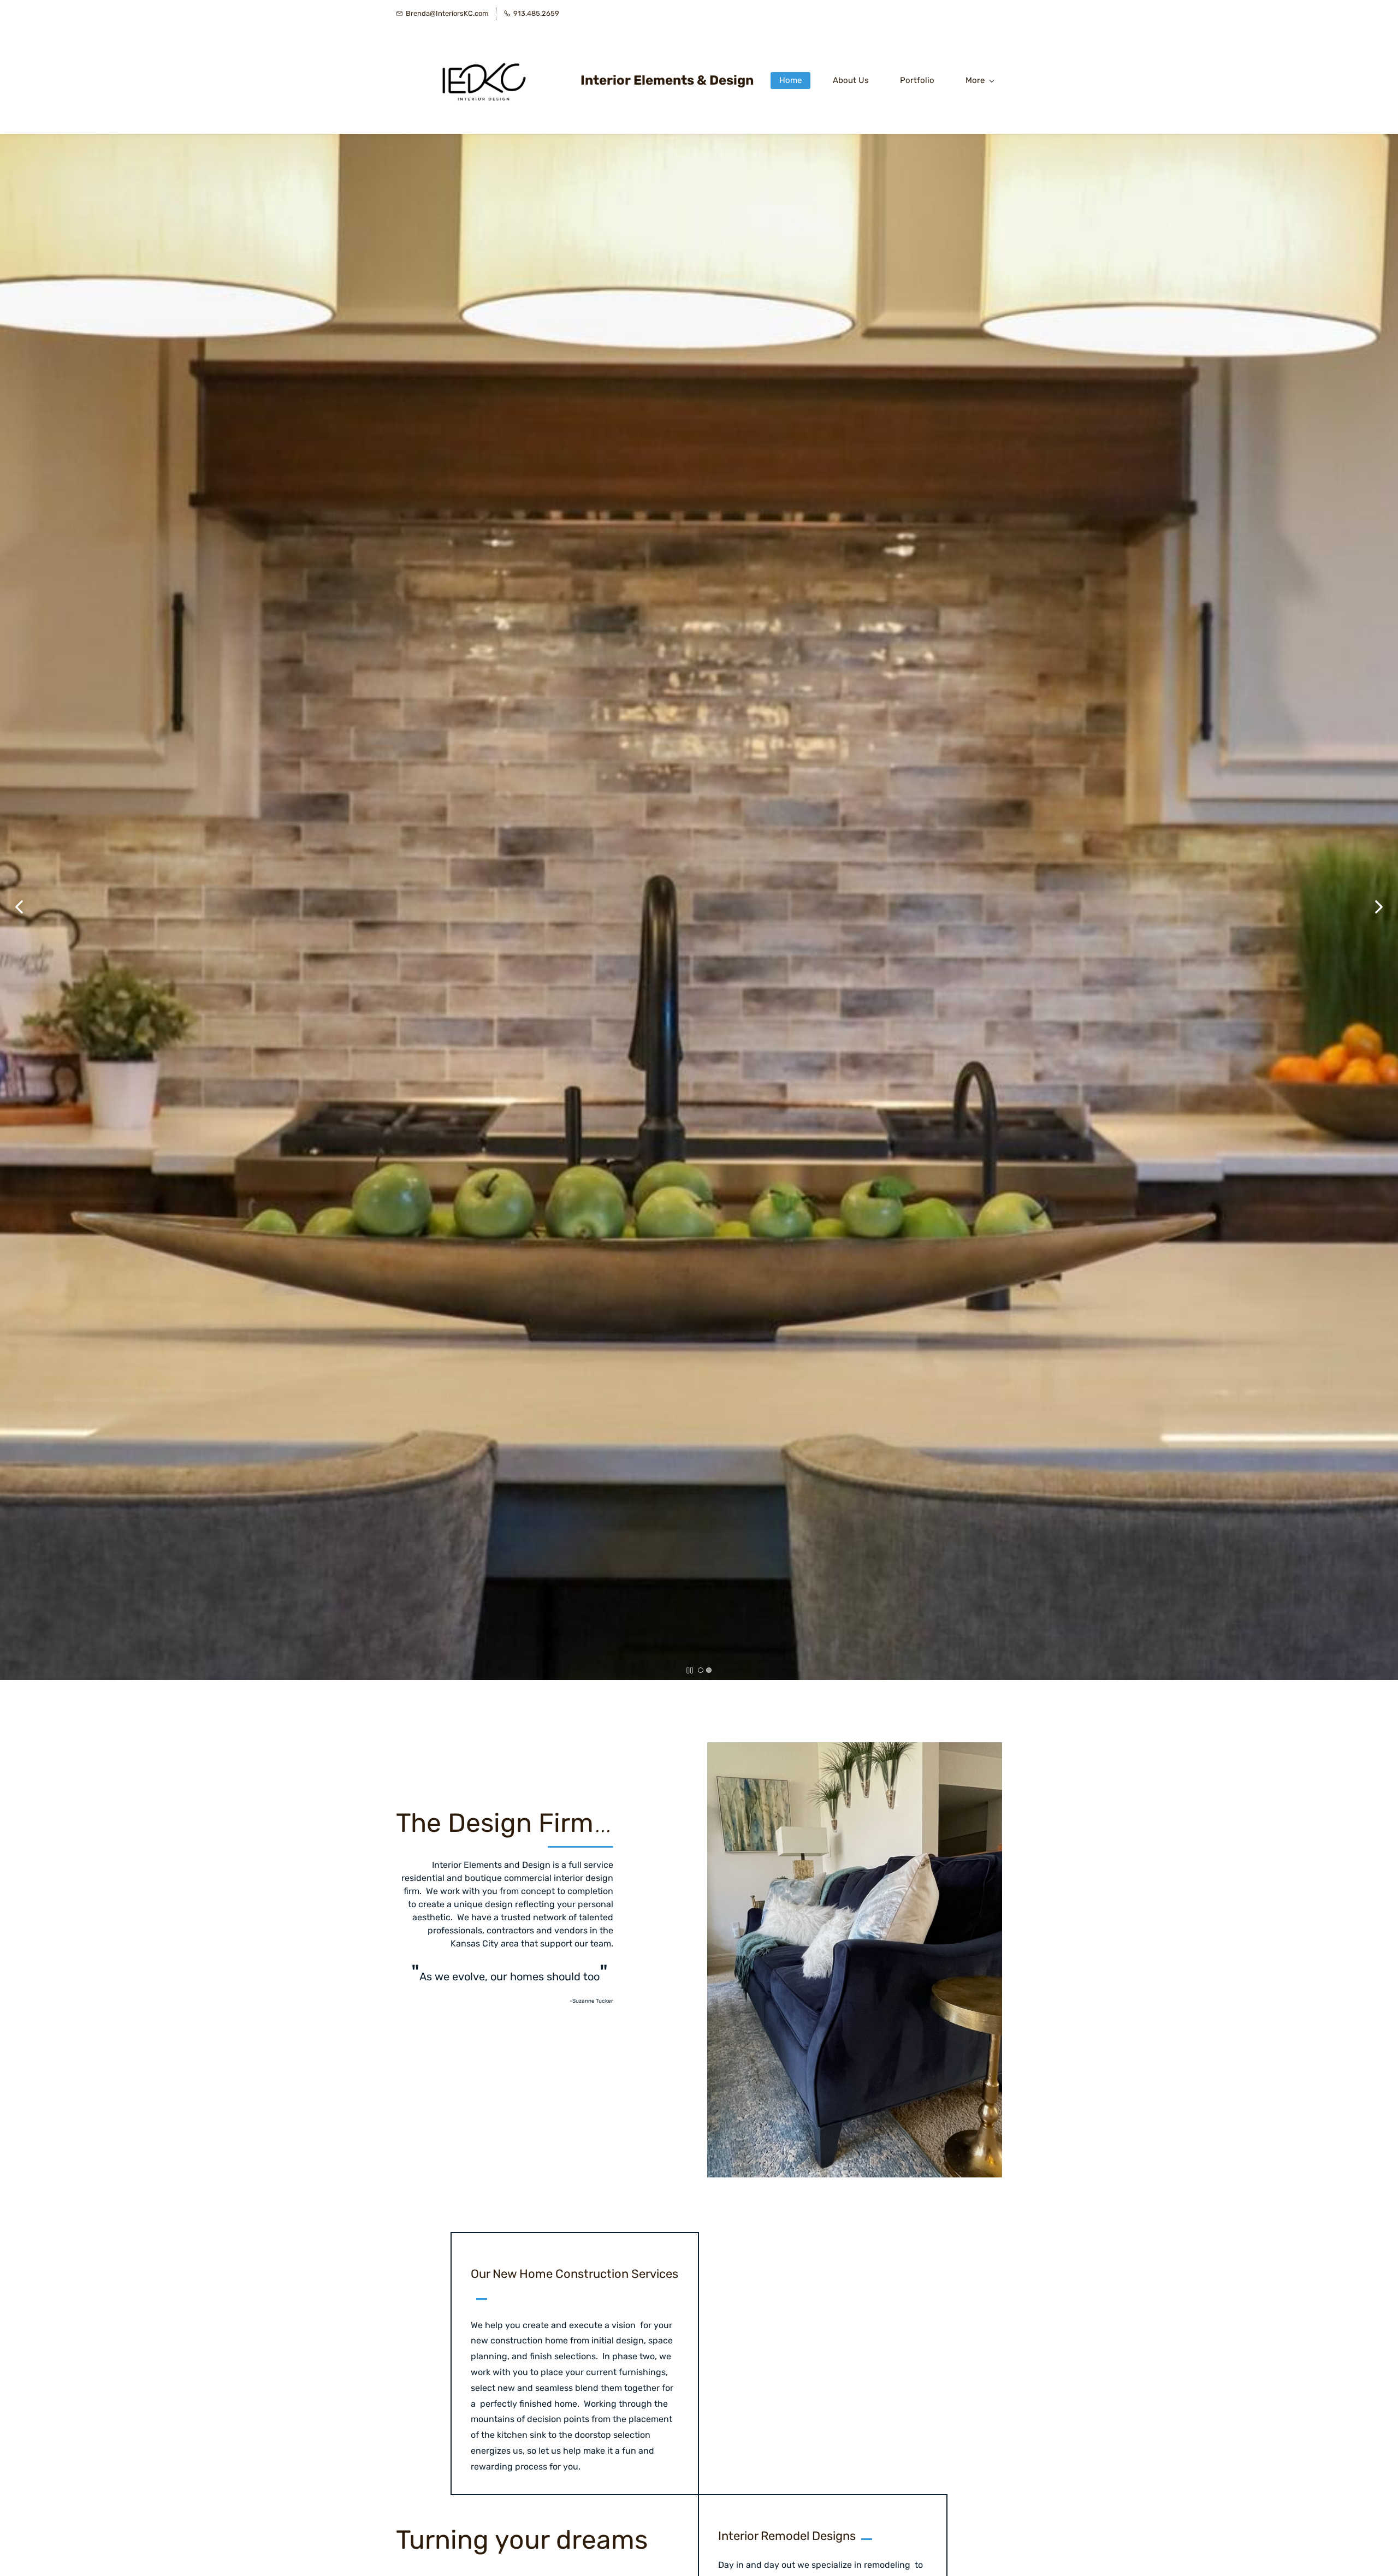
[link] (855, 1750)
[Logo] (484, 80)
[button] (19, 907)
